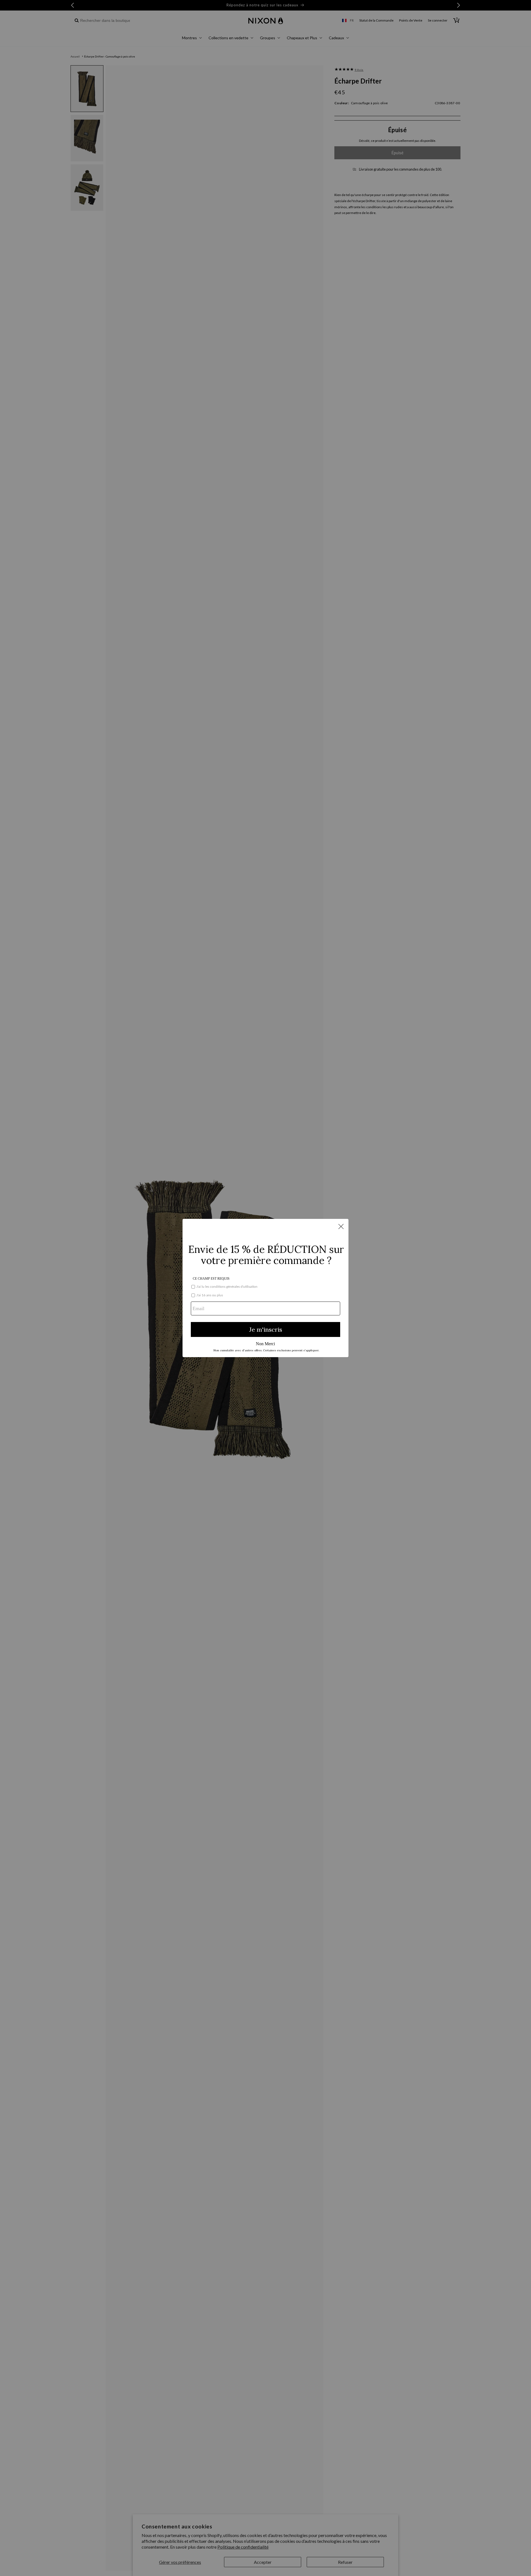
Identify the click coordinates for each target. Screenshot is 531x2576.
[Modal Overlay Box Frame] (265, 1288)
